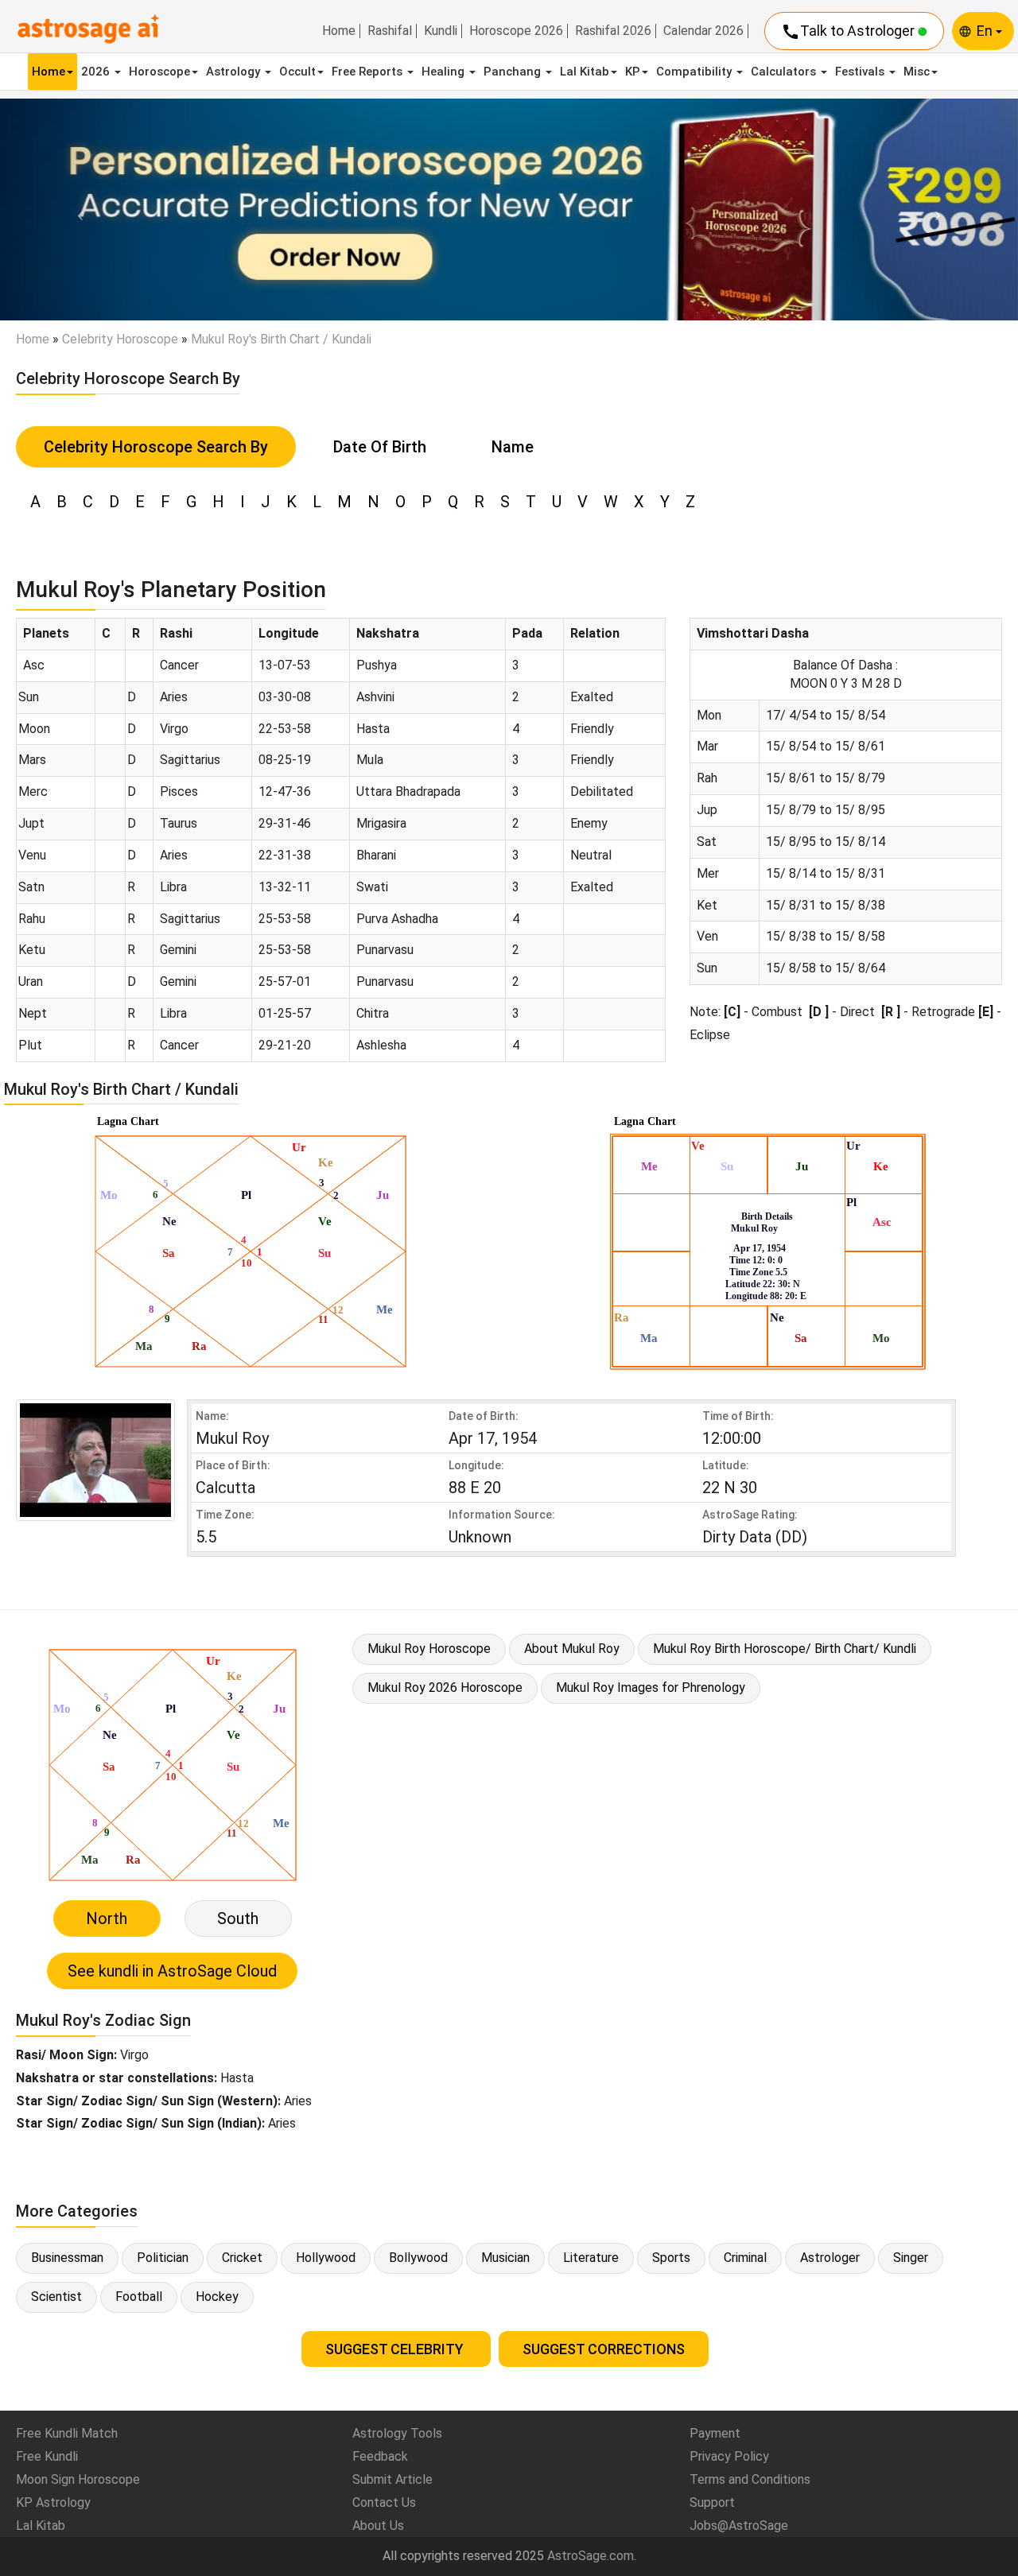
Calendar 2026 (703, 31)
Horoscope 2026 (516, 31)
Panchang (514, 72)
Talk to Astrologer (849, 32)
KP (633, 72)
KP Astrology (53, 2502)
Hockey (217, 2297)
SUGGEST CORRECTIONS (604, 2349)
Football (139, 2297)
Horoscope (159, 72)
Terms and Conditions (750, 2479)
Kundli (441, 31)
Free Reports (369, 72)
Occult (297, 72)
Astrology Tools (397, 2433)
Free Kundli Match (67, 2433)
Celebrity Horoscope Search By (156, 447)
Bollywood (418, 2258)
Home (339, 31)
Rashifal (390, 31)
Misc (917, 72)
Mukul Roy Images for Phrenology (651, 1688)
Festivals (861, 72)
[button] (76, 210)
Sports (671, 2258)
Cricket (242, 2258)
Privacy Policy (729, 2456)
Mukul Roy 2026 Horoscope (445, 1688)
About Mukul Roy (572, 1649)
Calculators (785, 72)
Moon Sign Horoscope (78, 2479)
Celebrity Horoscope (120, 339)
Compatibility (696, 72)
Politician (163, 2258)
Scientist (56, 2297)
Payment (715, 2433)
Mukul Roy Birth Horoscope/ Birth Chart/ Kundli (785, 1649)
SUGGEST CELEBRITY (396, 2349)
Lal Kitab (585, 72)
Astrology (235, 72)
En (986, 31)
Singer (911, 2258)
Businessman (67, 2258)
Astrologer (830, 2258)
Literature (591, 2258)
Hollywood (326, 2258)
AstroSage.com (591, 2556)
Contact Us (384, 2502)
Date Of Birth (380, 447)
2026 (97, 72)
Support (712, 2502)
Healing (445, 72)
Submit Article (392, 2479)
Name (513, 447)
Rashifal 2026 (613, 31)
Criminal (745, 2258)
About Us (378, 2526)
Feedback (380, 2456)
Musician (505, 2258)
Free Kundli (47, 2456)
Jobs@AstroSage (739, 2526)
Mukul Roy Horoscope (429, 1649)
